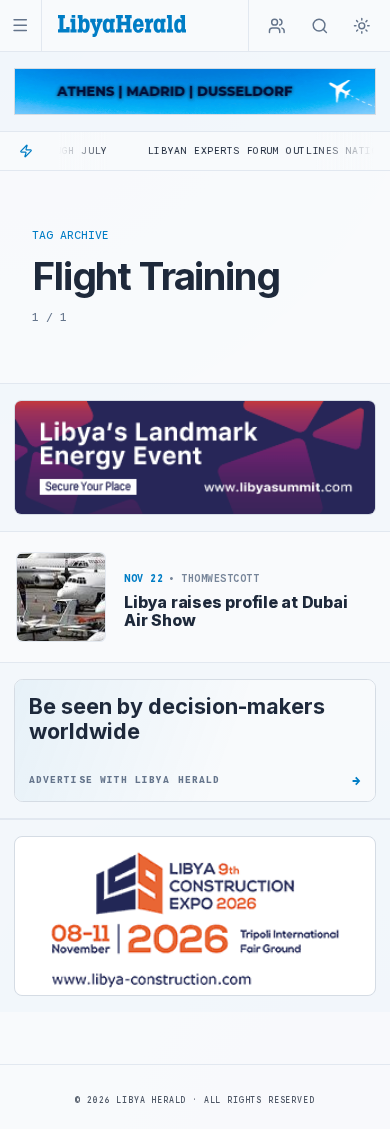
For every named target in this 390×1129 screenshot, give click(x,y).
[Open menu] (20, 25)
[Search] (320, 26)
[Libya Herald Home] (122, 25)
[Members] (277, 26)
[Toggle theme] (362, 26)
